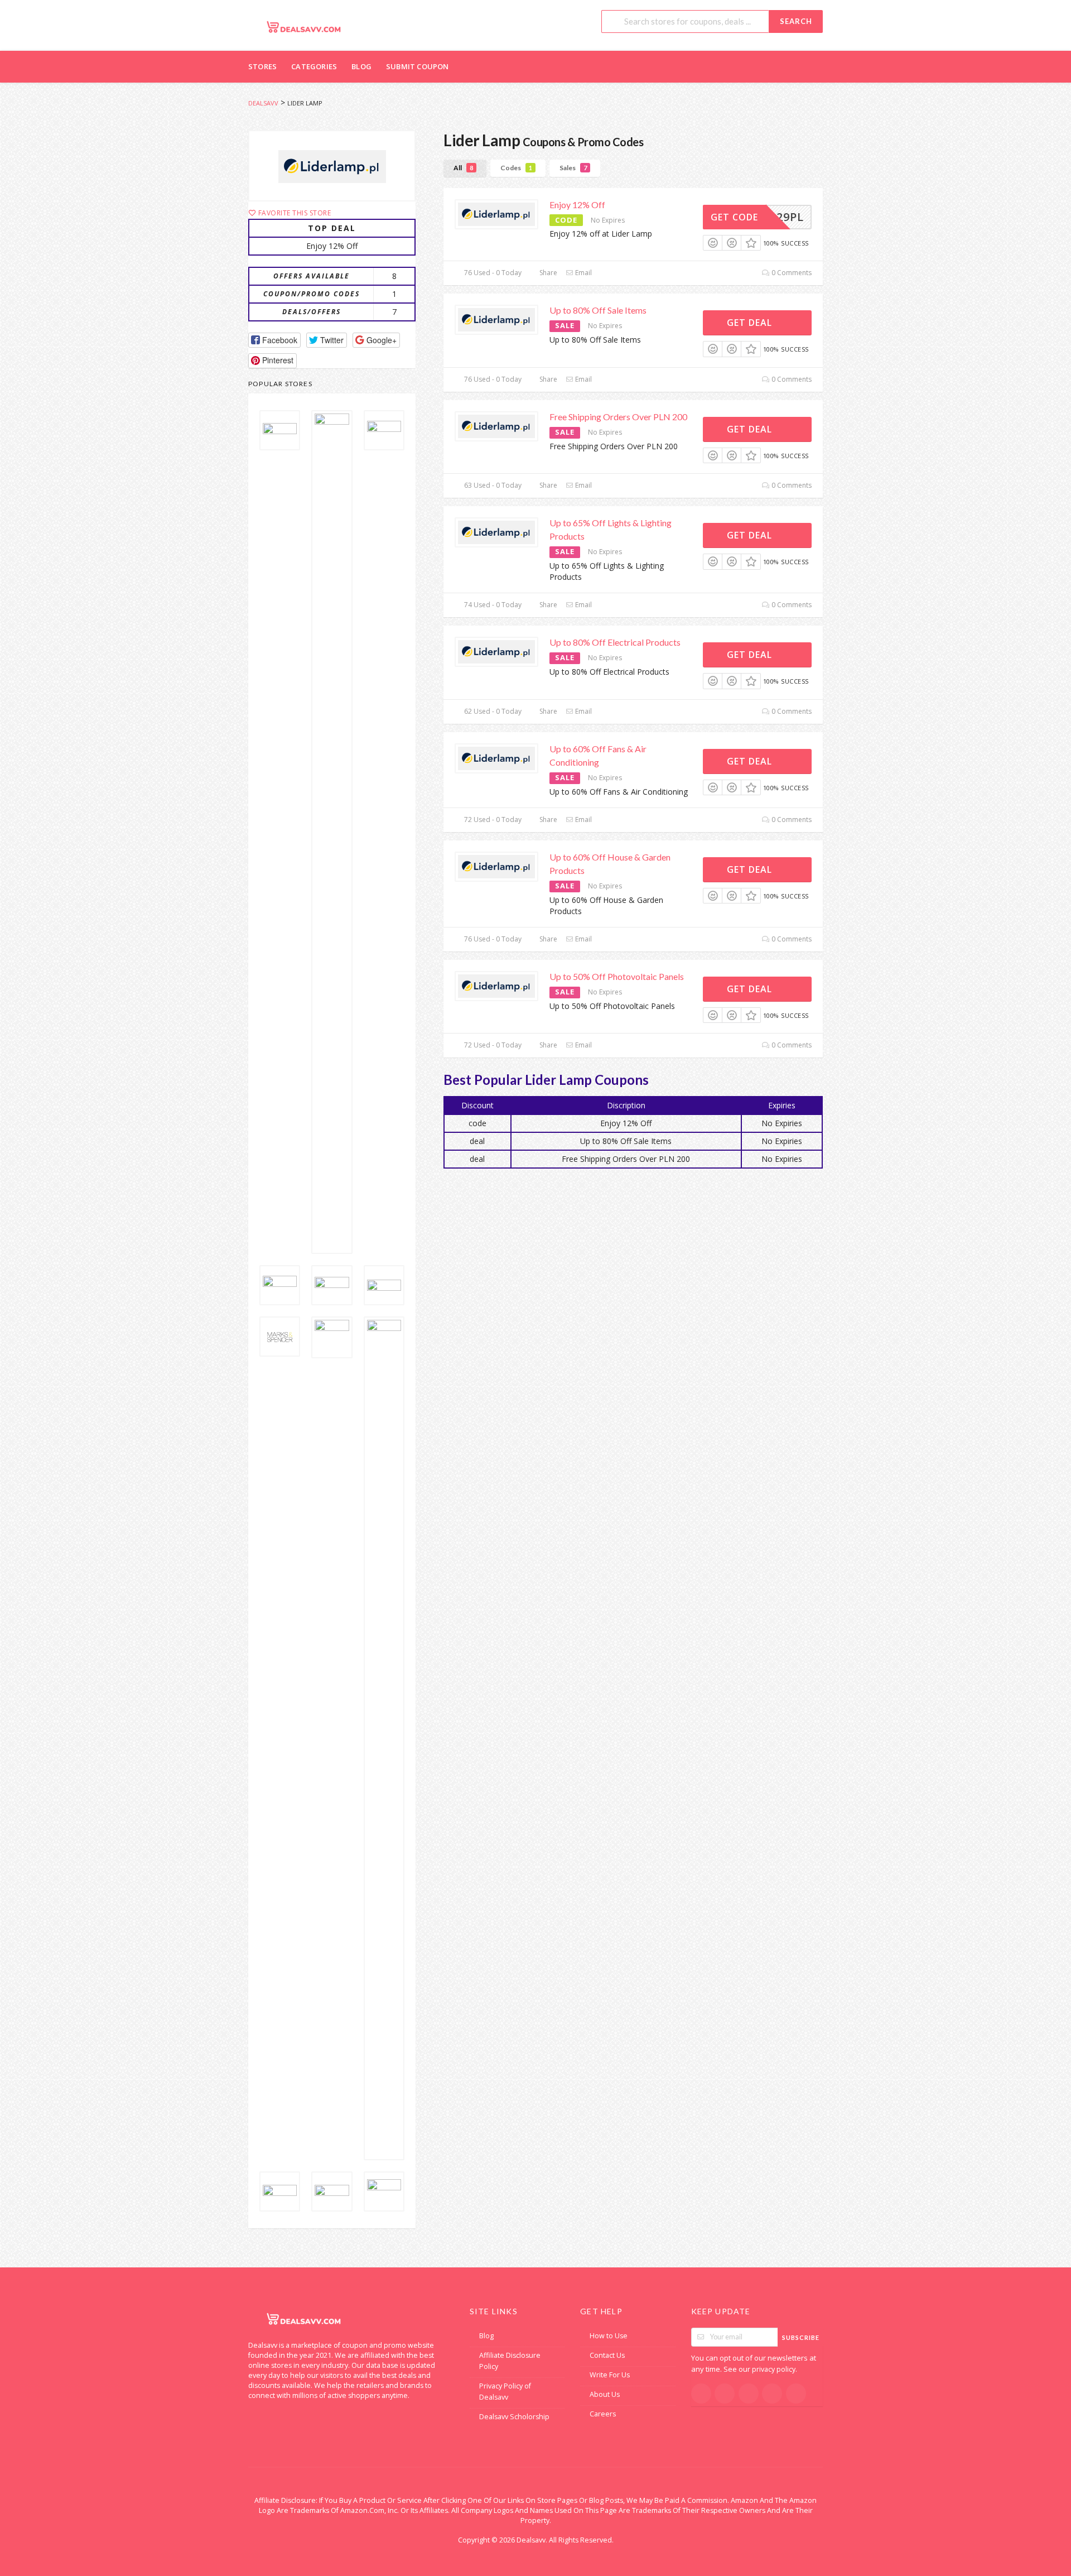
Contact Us (607, 2355)
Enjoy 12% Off (577, 205)
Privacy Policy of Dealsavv (505, 2392)
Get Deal (751, 323)
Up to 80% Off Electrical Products (615, 642)
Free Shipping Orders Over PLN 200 (618, 417)
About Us (605, 2394)
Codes (516, 168)
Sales (573, 168)
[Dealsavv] (304, 27)
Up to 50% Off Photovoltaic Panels (617, 976)
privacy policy (774, 2369)
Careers (603, 2414)
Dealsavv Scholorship (514, 2417)
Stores (262, 66)
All (463, 168)
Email (583, 273)
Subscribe (801, 2337)
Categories (314, 66)
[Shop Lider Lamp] (332, 166)
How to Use (609, 2336)
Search (796, 21)
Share (547, 273)
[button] (274, 340)
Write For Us (610, 2375)
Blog (361, 66)
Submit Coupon (418, 66)
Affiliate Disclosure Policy (510, 2361)
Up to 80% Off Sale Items (598, 310)
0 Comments (791, 273)
